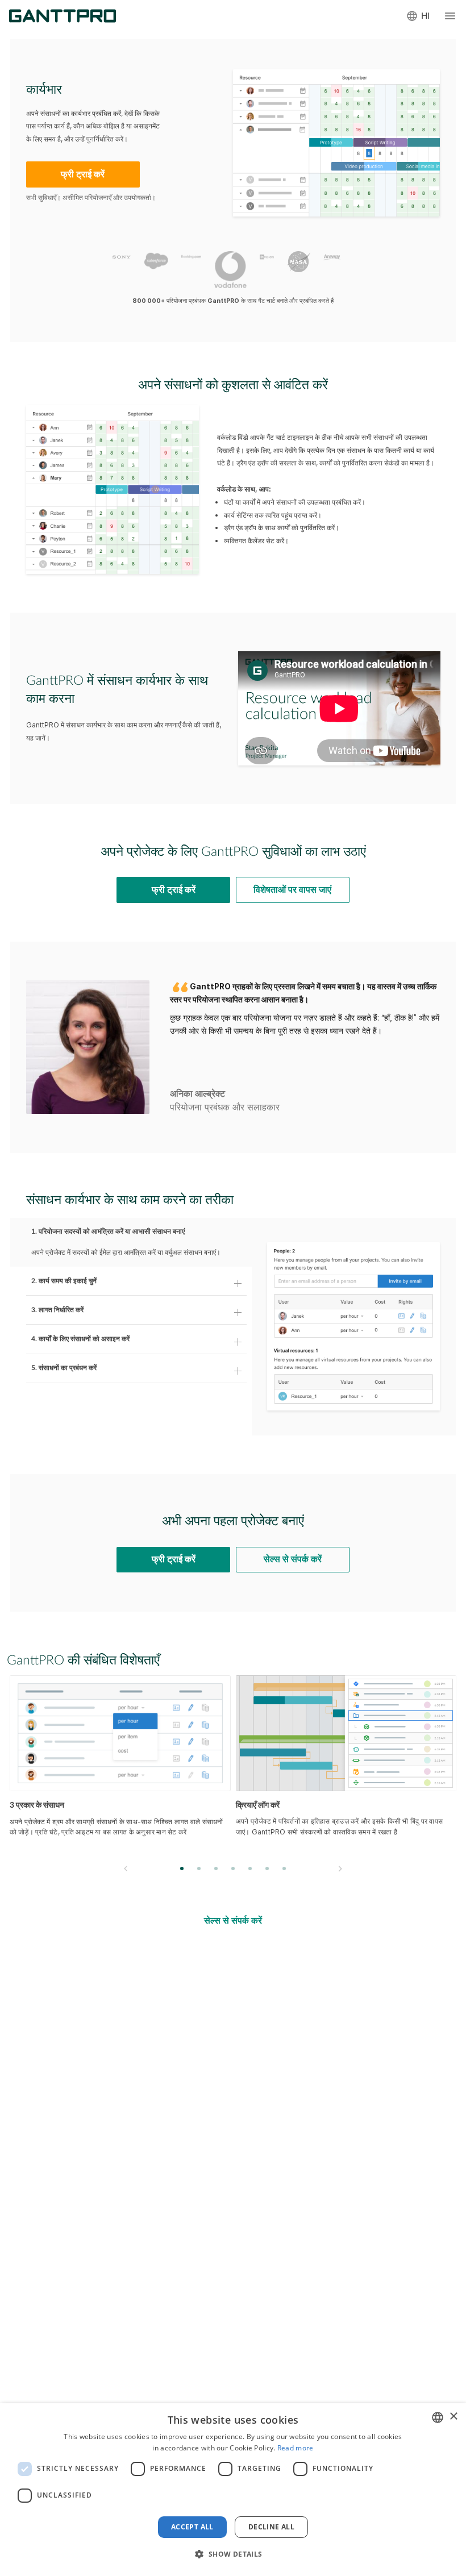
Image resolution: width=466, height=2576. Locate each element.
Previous (126, 1869)
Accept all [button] (192, 2527)
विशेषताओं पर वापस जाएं (292, 890)
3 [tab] (216, 1868)
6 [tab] (267, 1868)
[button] (233, 2554)
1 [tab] (182, 1868)
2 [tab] (199, 1868)
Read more (296, 2448)
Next (340, 1869)
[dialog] (233, 2490)
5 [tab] (250, 1868)
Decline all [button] (271, 2527)
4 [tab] (233, 1868)
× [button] (453, 2417)
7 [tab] (284, 1868)
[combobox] (438, 2417)
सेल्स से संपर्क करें (293, 1559)
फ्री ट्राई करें (83, 174)
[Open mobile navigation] (450, 16)
